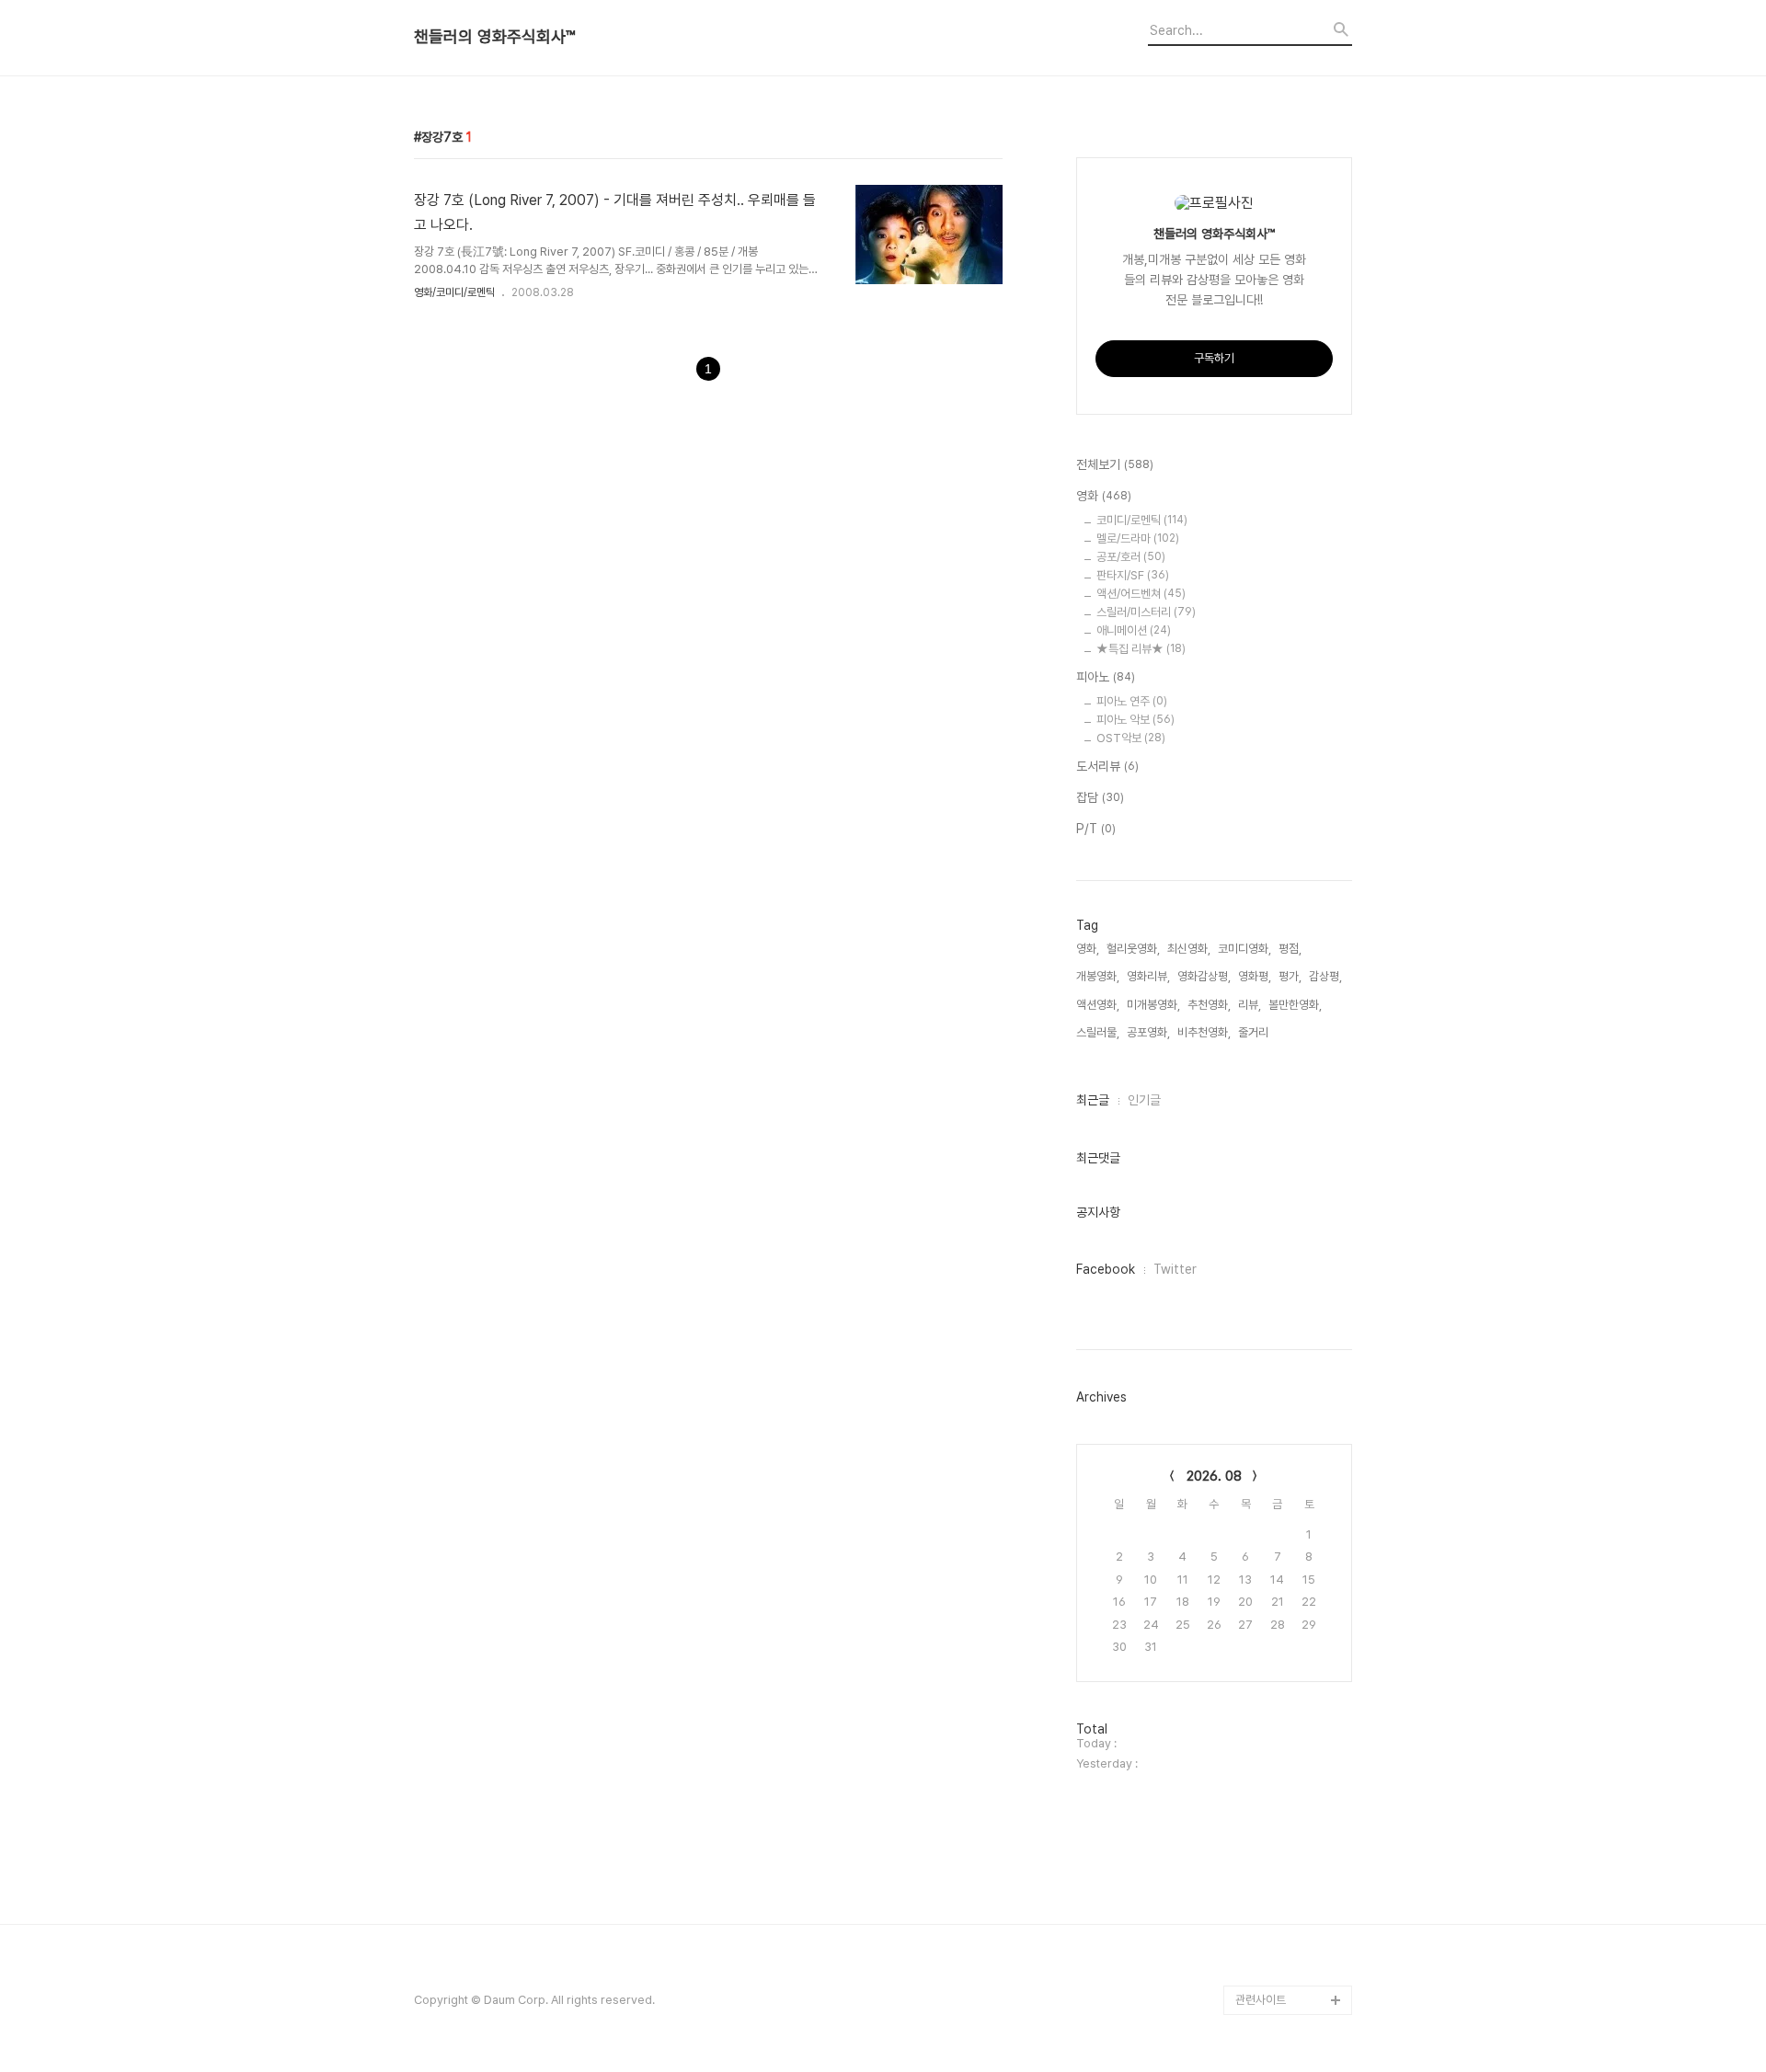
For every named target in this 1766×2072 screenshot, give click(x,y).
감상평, (1325, 976)
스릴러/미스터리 (1146, 612)
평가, (1290, 976)
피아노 (1106, 677)
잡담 (1100, 797)
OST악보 (1131, 738)
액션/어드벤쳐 (1141, 594)
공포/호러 (1131, 557)
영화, (1088, 949)
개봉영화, (1098, 976)
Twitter (1175, 1269)
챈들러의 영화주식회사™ (494, 37)
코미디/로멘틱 (1142, 520)
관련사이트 (1261, 2000)
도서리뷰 (1107, 766)
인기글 (1144, 1100)
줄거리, (1255, 1032)
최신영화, (1189, 949)
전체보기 (1115, 464)
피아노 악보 (1135, 720)
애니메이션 (1134, 630)
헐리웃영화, (1133, 949)
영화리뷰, (1148, 976)
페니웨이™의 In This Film (1284, 1956)
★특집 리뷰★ (1141, 649)
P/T (1096, 829)
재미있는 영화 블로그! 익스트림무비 (1292, 1897)
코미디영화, (1244, 949)
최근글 (1093, 1100)
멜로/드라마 (1138, 538)
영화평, (1255, 976)
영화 (1104, 496)
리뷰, (1250, 1005)
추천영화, (1209, 1005)
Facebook (1106, 1269)
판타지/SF (1133, 575)
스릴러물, (1098, 1032)
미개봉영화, (1153, 1005)
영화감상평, (1204, 976)
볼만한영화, (1295, 1005)
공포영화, (1148, 1032)
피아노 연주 (1132, 701)
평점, (1290, 949)
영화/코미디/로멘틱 (454, 292)
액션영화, (1098, 1005)
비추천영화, (1204, 1032)
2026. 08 (1214, 1476)
